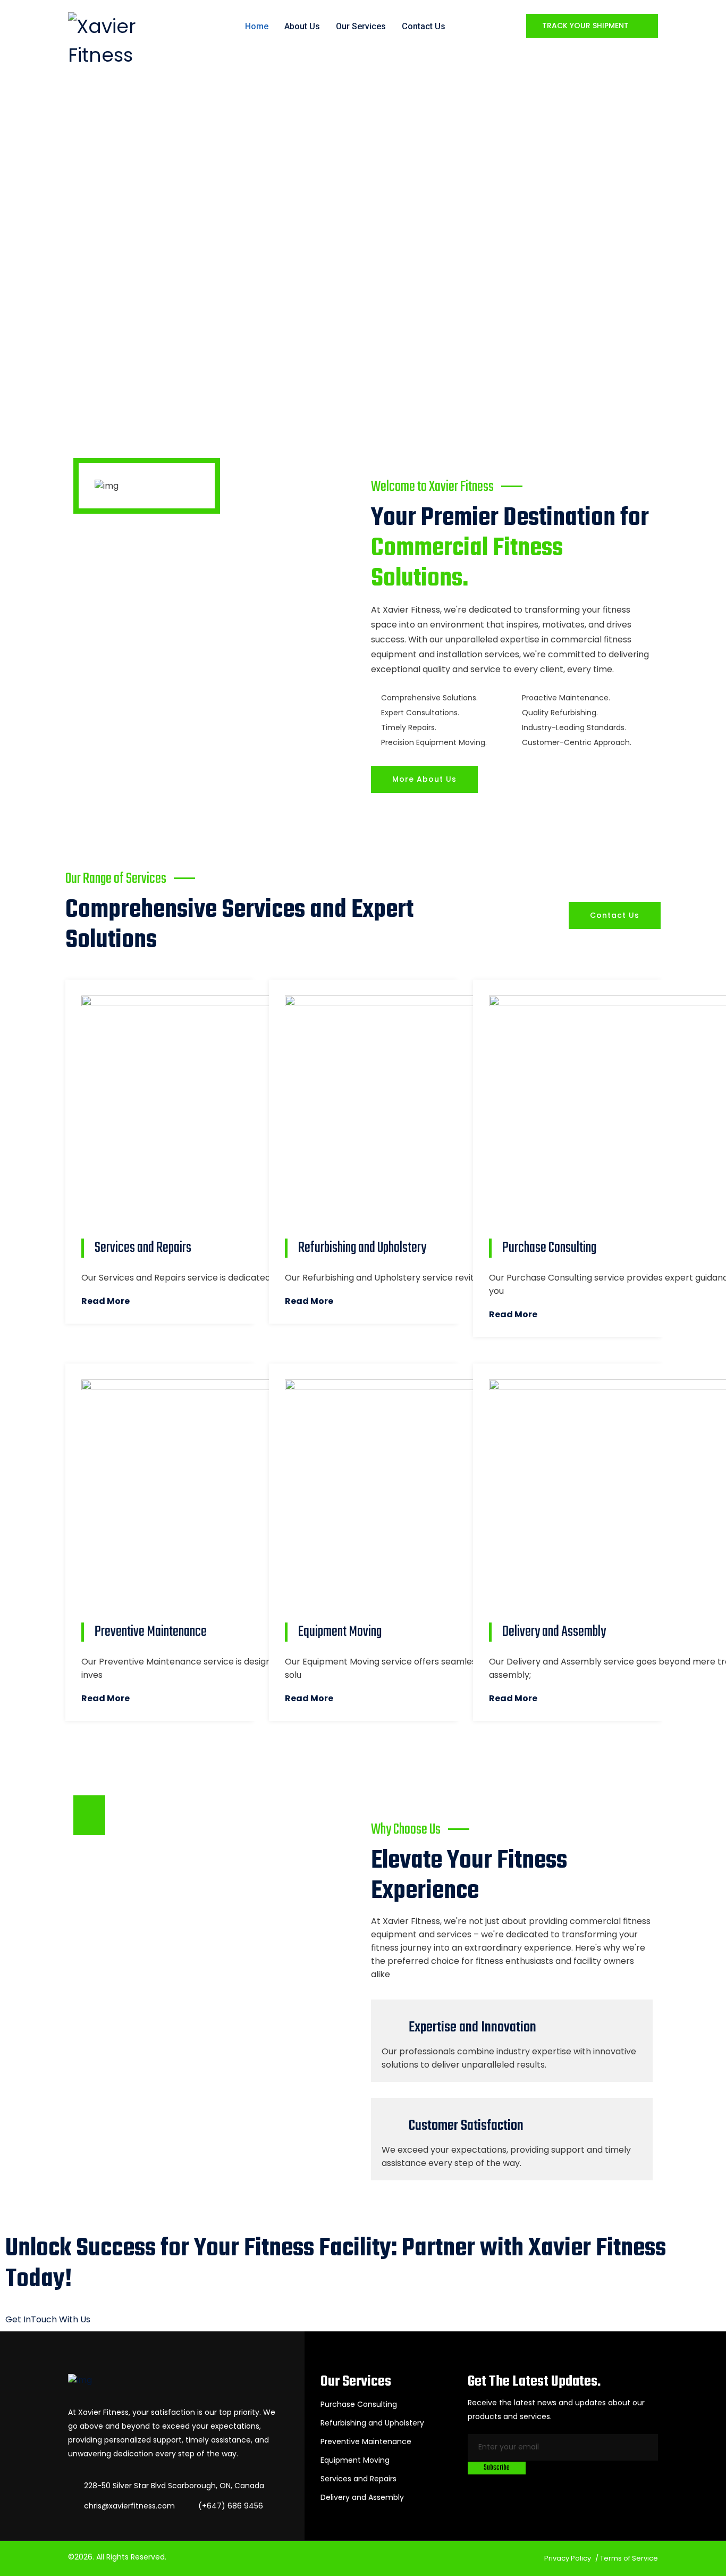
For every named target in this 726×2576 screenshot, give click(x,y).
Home (257, 26)
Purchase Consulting (359, 2404)
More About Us (424, 779)
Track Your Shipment (586, 26)
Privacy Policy (568, 2558)
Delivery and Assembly (362, 2497)
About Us (302, 26)
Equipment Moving (355, 2460)
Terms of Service (629, 2558)
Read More (105, 1301)
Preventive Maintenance (366, 2441)
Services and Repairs (358, 2479)
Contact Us (424, 26)
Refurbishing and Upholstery (372, 2423)
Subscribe (497, 2468)
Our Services (361, 26)
